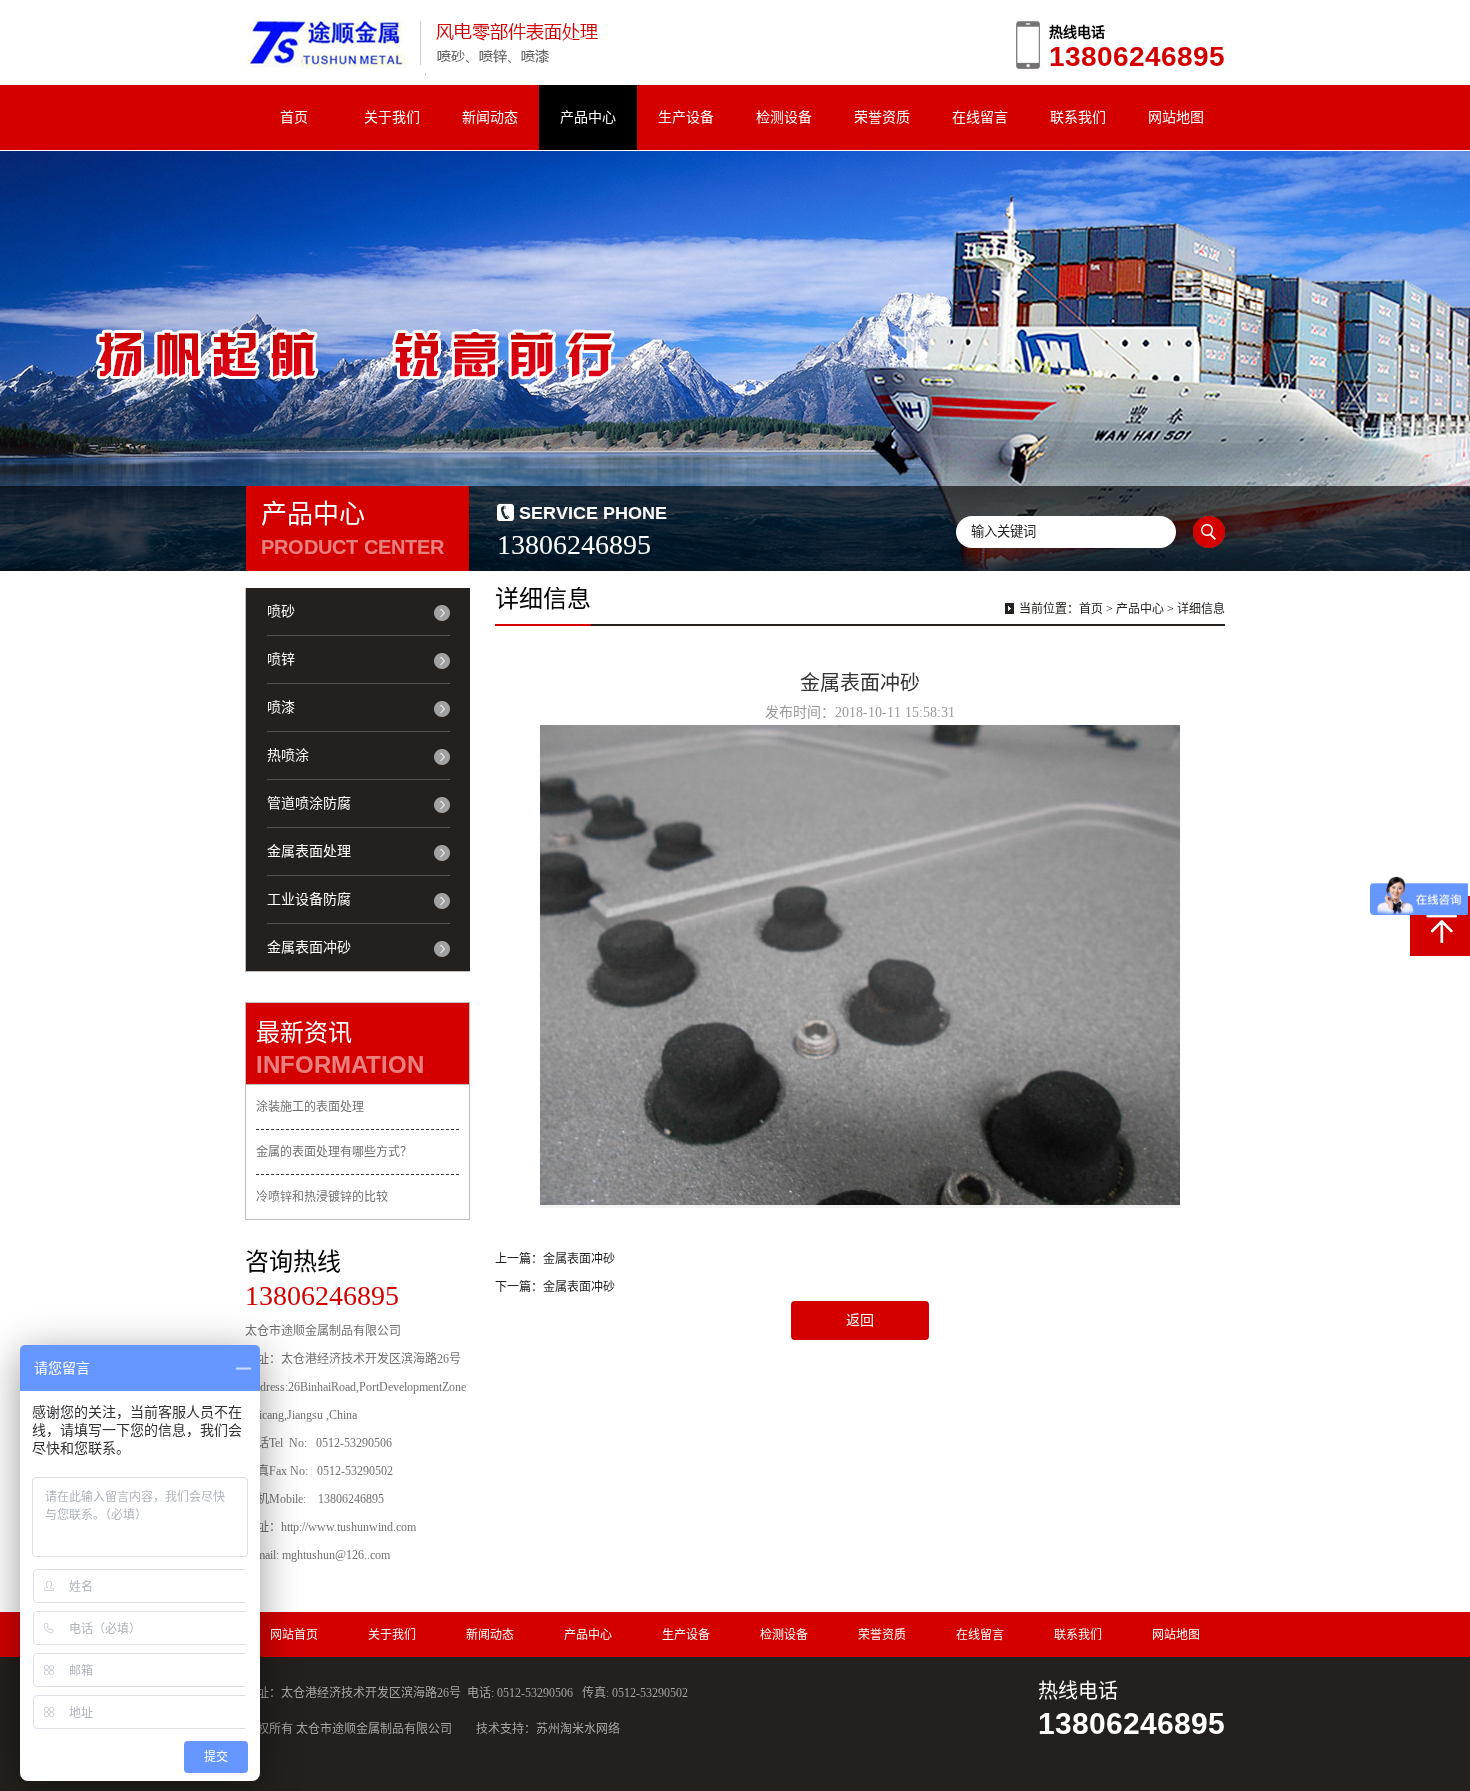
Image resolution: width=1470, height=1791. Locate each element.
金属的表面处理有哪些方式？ (334, 1152)
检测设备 (784, 117)
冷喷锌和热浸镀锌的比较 (322, 1197)
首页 (294, 117)
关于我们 (392, 117)
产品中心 (588, 117)
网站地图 (1176, 117)
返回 (860, 1320)
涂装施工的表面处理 (310, 1107)
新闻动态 (490, 117)
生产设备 (686, 117)
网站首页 (294, 1635)
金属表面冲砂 (579, 1259)
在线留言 (980, 117)
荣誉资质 (882, 117)
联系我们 (1078, 117)
